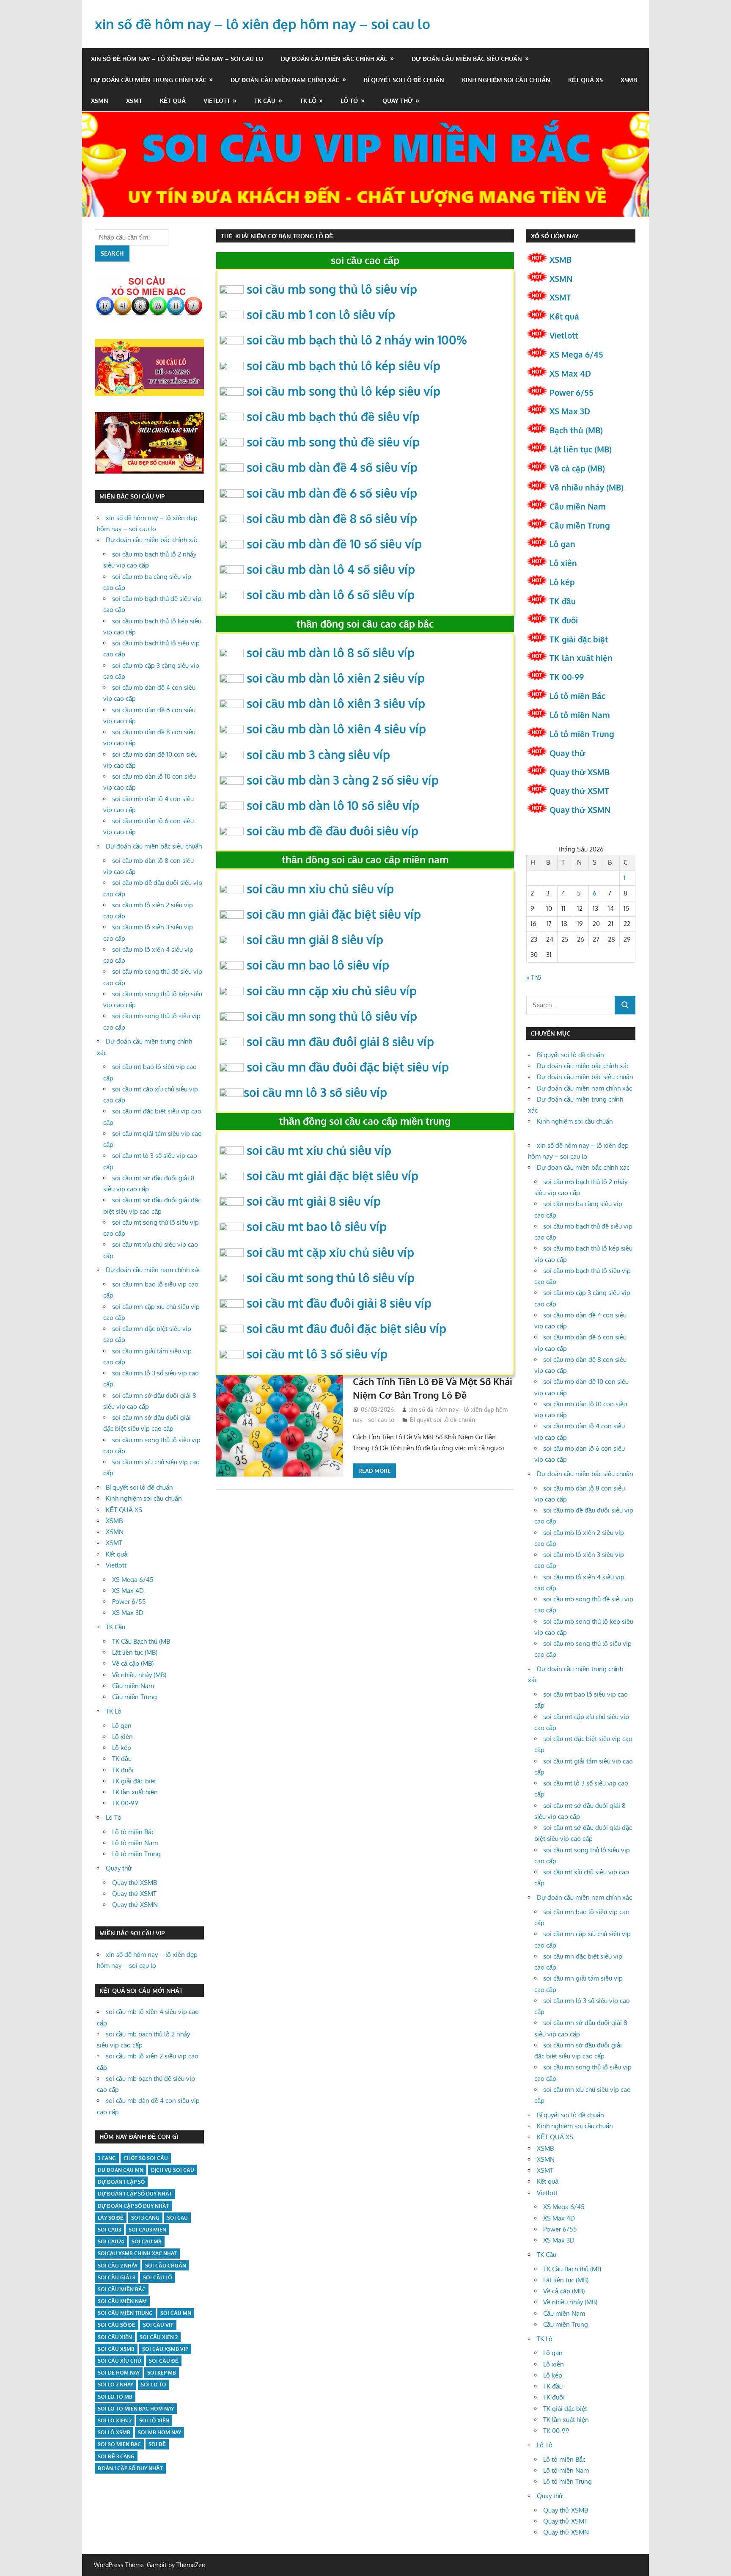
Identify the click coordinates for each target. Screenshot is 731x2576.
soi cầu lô (158, 2277)
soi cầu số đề (117, 2325)
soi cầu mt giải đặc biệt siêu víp (333, 1176)
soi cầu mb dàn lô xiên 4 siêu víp (336, 729)
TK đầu (122, 1759)
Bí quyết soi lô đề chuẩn (404, 80)
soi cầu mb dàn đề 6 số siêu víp (332, 493)
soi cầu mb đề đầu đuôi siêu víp (333, 831)
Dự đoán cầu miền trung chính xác (149, 80)
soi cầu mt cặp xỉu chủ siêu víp (330, 1252)
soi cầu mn (176, 2313)
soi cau (177, 2218)
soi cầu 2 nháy (118, 2266)
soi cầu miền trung (125, 2313)
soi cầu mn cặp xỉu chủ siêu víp (332, 991)
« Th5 (534, 977)
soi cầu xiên (115, 2337)
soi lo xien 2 (115, 2420)
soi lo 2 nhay (115, 2385)
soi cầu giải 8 (117, 2277)
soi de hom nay (119, 2373)
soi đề (157, 2444)
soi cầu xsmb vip (165, 2349)
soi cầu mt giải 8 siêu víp (314, 1201)
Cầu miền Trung (135, 1697)
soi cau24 (111, 2241)
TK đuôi (123, 1770)
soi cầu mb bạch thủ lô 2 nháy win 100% (357, 340)
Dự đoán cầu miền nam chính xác (285, 80)
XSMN (100, 101)
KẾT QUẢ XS (585, 80)
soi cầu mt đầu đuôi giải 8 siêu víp (339, 1303)
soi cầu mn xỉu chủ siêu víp (320, 889)
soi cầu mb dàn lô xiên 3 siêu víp (336, 703)
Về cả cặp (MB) (133, 1663)
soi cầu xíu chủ (120, 2361)
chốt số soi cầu (146, 2158)
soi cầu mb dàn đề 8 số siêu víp (332, 518)
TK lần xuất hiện (135, 1792)
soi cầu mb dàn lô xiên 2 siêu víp (336, 678)
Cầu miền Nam (133, 1686)
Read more (374, 1471)
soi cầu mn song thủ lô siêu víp (332, 1016)
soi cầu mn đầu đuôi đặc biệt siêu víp (348, 1067)
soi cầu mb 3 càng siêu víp (318, 755)
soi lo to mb (115, 2397)
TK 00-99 (125, 1803)
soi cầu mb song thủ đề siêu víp (333, 442)
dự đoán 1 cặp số (121, 2182)
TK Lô (308, 101)
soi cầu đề (164, 2361)
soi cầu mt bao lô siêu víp (317, 1226)
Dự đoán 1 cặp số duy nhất (135, 2194)
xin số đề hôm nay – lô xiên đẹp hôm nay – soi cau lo (262, 24)
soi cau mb (147, 2241)
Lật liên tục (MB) (135, 1652)
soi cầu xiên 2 (159, 2337)
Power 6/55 (129, 1602)
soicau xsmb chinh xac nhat (137, 2253)
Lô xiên (122, 1737)
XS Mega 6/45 (133, 1580)
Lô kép (122, 1748)
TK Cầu (265, 101)
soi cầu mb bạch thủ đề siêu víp (333, 416)
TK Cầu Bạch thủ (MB (141, 1641)
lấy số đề (111, 2218)
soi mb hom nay (159, 2432)
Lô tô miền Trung (136, 1854)
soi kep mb (162, 2373)
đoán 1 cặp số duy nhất (130, 2468)
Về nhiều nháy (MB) (139, 1675)
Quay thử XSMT (134, 1894)
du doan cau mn (121, 2170)
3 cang (107, 2158)
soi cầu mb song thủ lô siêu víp (332, 289)
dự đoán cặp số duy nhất (133, 2206)
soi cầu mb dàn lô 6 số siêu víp (331, 595)
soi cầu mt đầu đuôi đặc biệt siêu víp (346, 1328)
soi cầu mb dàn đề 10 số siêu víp (334, 544)
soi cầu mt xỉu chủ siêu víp (319, 1150)
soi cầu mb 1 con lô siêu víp (321, 314)
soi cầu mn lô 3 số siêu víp (315, 1092)
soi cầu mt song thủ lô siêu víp (331, 1278)
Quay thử (398, 101)
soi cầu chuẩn (166, 2266)
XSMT (134, 101)
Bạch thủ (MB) (576, 430)
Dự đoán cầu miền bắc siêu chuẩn (467, 59)
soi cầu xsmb (116, 2349)
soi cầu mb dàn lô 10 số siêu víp (333, 805)
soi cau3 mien (147, 2230)
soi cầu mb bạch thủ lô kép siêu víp (344, 366)
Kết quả (173, 101)
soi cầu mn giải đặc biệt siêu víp (334, 914)
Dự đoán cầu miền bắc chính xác (334, 59)
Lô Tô (349, 101)
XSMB (629, 80)
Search (112, 253)
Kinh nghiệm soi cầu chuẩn (506, 80)
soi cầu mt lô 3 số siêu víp (317, 1354)
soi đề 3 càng (116, 2456)
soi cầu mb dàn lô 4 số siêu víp (331, 569)
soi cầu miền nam (122, 2301)
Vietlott (217, 101)
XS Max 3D (128, 1613)
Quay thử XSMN (135, 1905)
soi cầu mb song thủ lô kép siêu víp (344, 391)
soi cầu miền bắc (122, 2289)
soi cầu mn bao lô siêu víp (318, 965)
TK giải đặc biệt (134, 1781)
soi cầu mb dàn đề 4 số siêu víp (332, 467)
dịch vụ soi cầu (173, 2170)
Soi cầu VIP (158, 2325)
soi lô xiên (154, 2420)
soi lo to (154, 2385)
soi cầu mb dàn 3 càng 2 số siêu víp (343, 780)
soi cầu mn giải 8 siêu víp (315, 939)
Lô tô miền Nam (135, 1843)
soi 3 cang (145, 2218)
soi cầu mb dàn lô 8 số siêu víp (331, 653)
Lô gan (122, 1726)
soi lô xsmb (114, 2432)
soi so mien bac (119, 2444)
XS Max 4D (128, 1591)
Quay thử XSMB (135, 1883)
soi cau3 (109, 2230)
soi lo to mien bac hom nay (136, 2409)
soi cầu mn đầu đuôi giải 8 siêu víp (340, 1041)
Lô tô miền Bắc (133, 1832)
